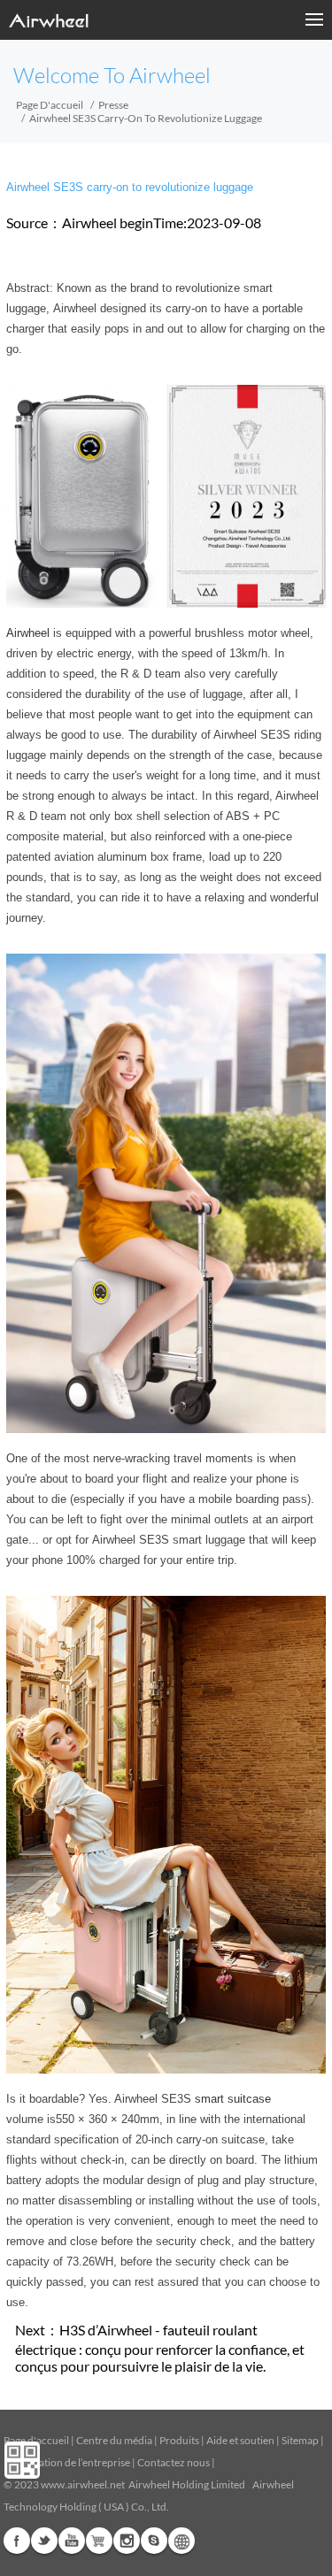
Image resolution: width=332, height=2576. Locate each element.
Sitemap (300, 2440)
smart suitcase (233, 2099)
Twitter (44, 2541)
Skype (154, 2541)
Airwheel (28, 633)
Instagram (127, 2541)
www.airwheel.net (83, 2484)
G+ (99, 2541)
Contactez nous (174, 2462)
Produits (179, 2440)
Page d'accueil (50, 105)
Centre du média (114, 2440)
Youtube (72, 2541)
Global (181, 2541)
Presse (113, 105)
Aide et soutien (241, 2440)
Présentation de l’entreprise (67, 2462)
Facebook (17, 2541)
